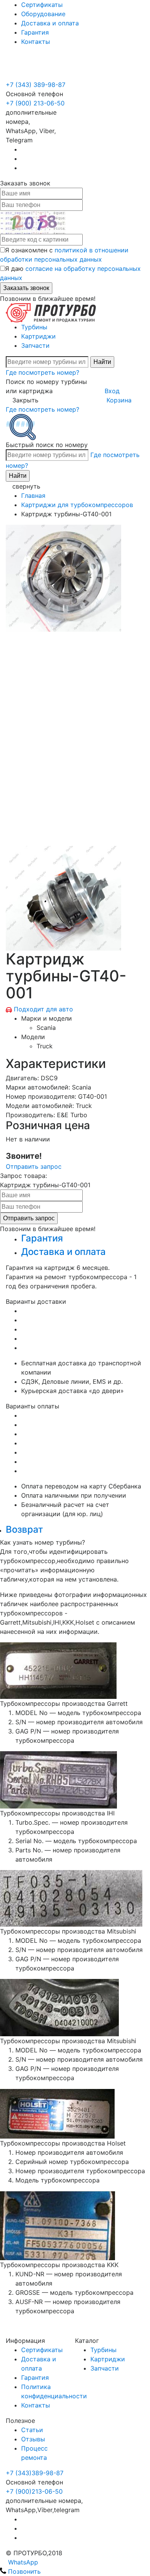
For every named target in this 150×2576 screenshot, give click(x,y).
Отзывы (33, 2439)
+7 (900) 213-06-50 (35, 66)
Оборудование (43, 14)
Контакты (36, 42)
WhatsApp (22, 2562)
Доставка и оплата (50, 23)
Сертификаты (42, 5)
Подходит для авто (43, 1009)
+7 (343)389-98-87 (35, 2473)
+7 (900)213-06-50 (34, 2491)
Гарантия (35, 32)
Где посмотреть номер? (42, 372)
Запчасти (35, 345)
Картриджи (38, 336)
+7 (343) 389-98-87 (36, 85)
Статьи (32, 2430)
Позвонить (23, 2571)
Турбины (34, 327)
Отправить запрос (34, 1166)
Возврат (24, 1529)
